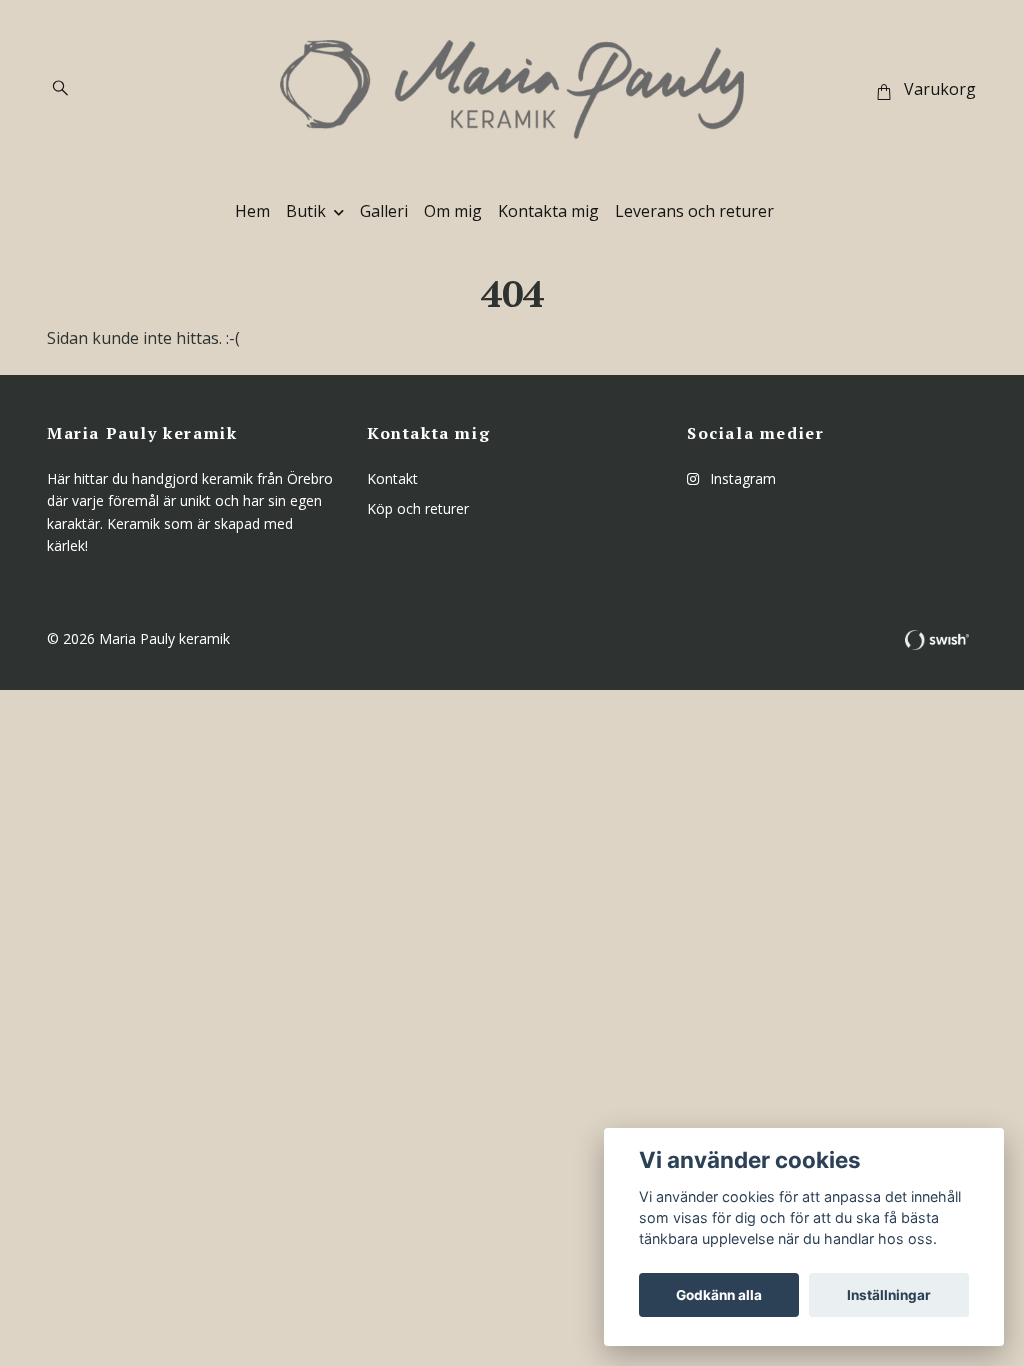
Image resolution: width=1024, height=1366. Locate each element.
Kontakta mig (548, 211)
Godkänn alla (719, 1295)
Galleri (384, 211)
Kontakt (392, 478)
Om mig (453, 211)
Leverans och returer (694, 211)
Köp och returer (418, 508)
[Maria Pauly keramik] (512, 89)
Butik (306, 211)
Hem (252, 211)
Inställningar (889, 1295)
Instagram (741, 478)
